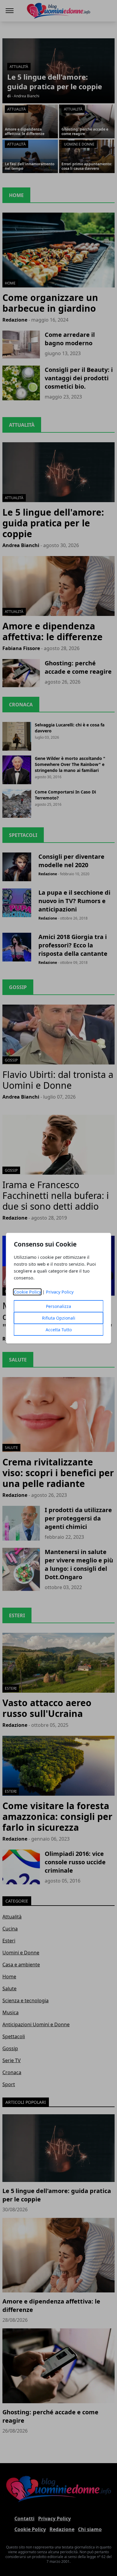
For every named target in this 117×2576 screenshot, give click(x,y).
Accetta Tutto (59, 1330)
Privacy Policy (60, 1292)
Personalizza (58, 1306)
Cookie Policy (27, 1292)
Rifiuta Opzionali (59, 1318)
